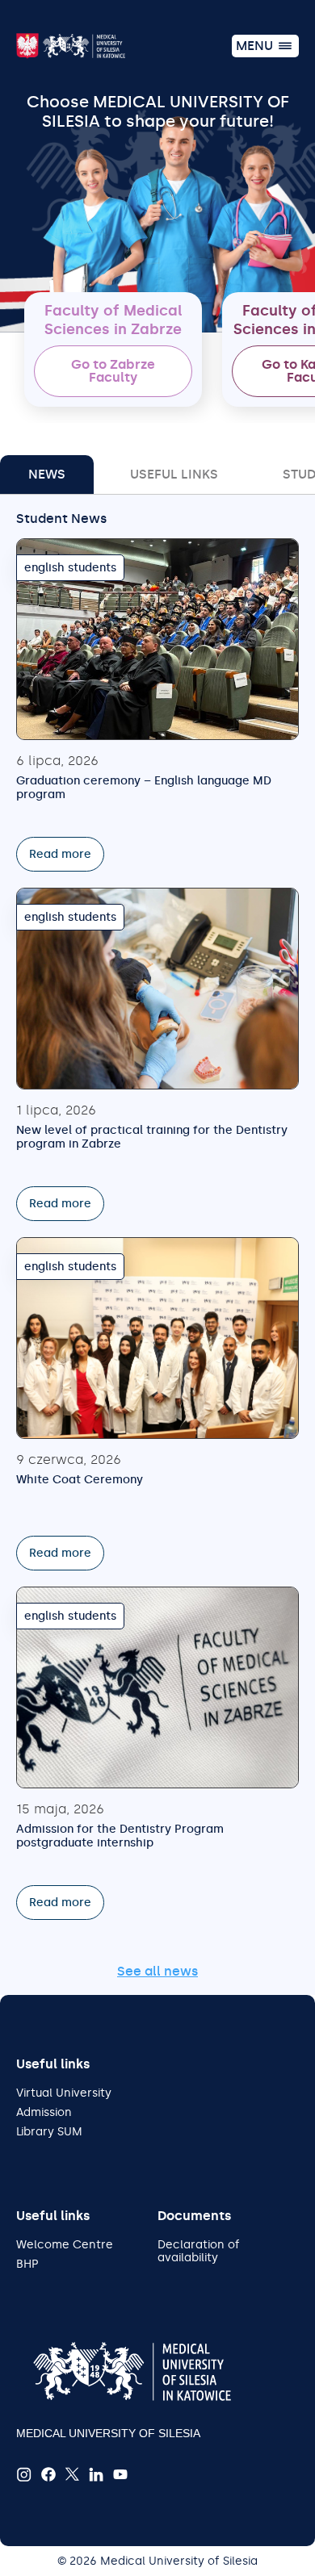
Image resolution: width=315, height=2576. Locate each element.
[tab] (47, 475)
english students (70, 568)
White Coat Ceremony (80, 1480)
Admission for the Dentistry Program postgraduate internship (120, 1836)
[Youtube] (120, 2475)
